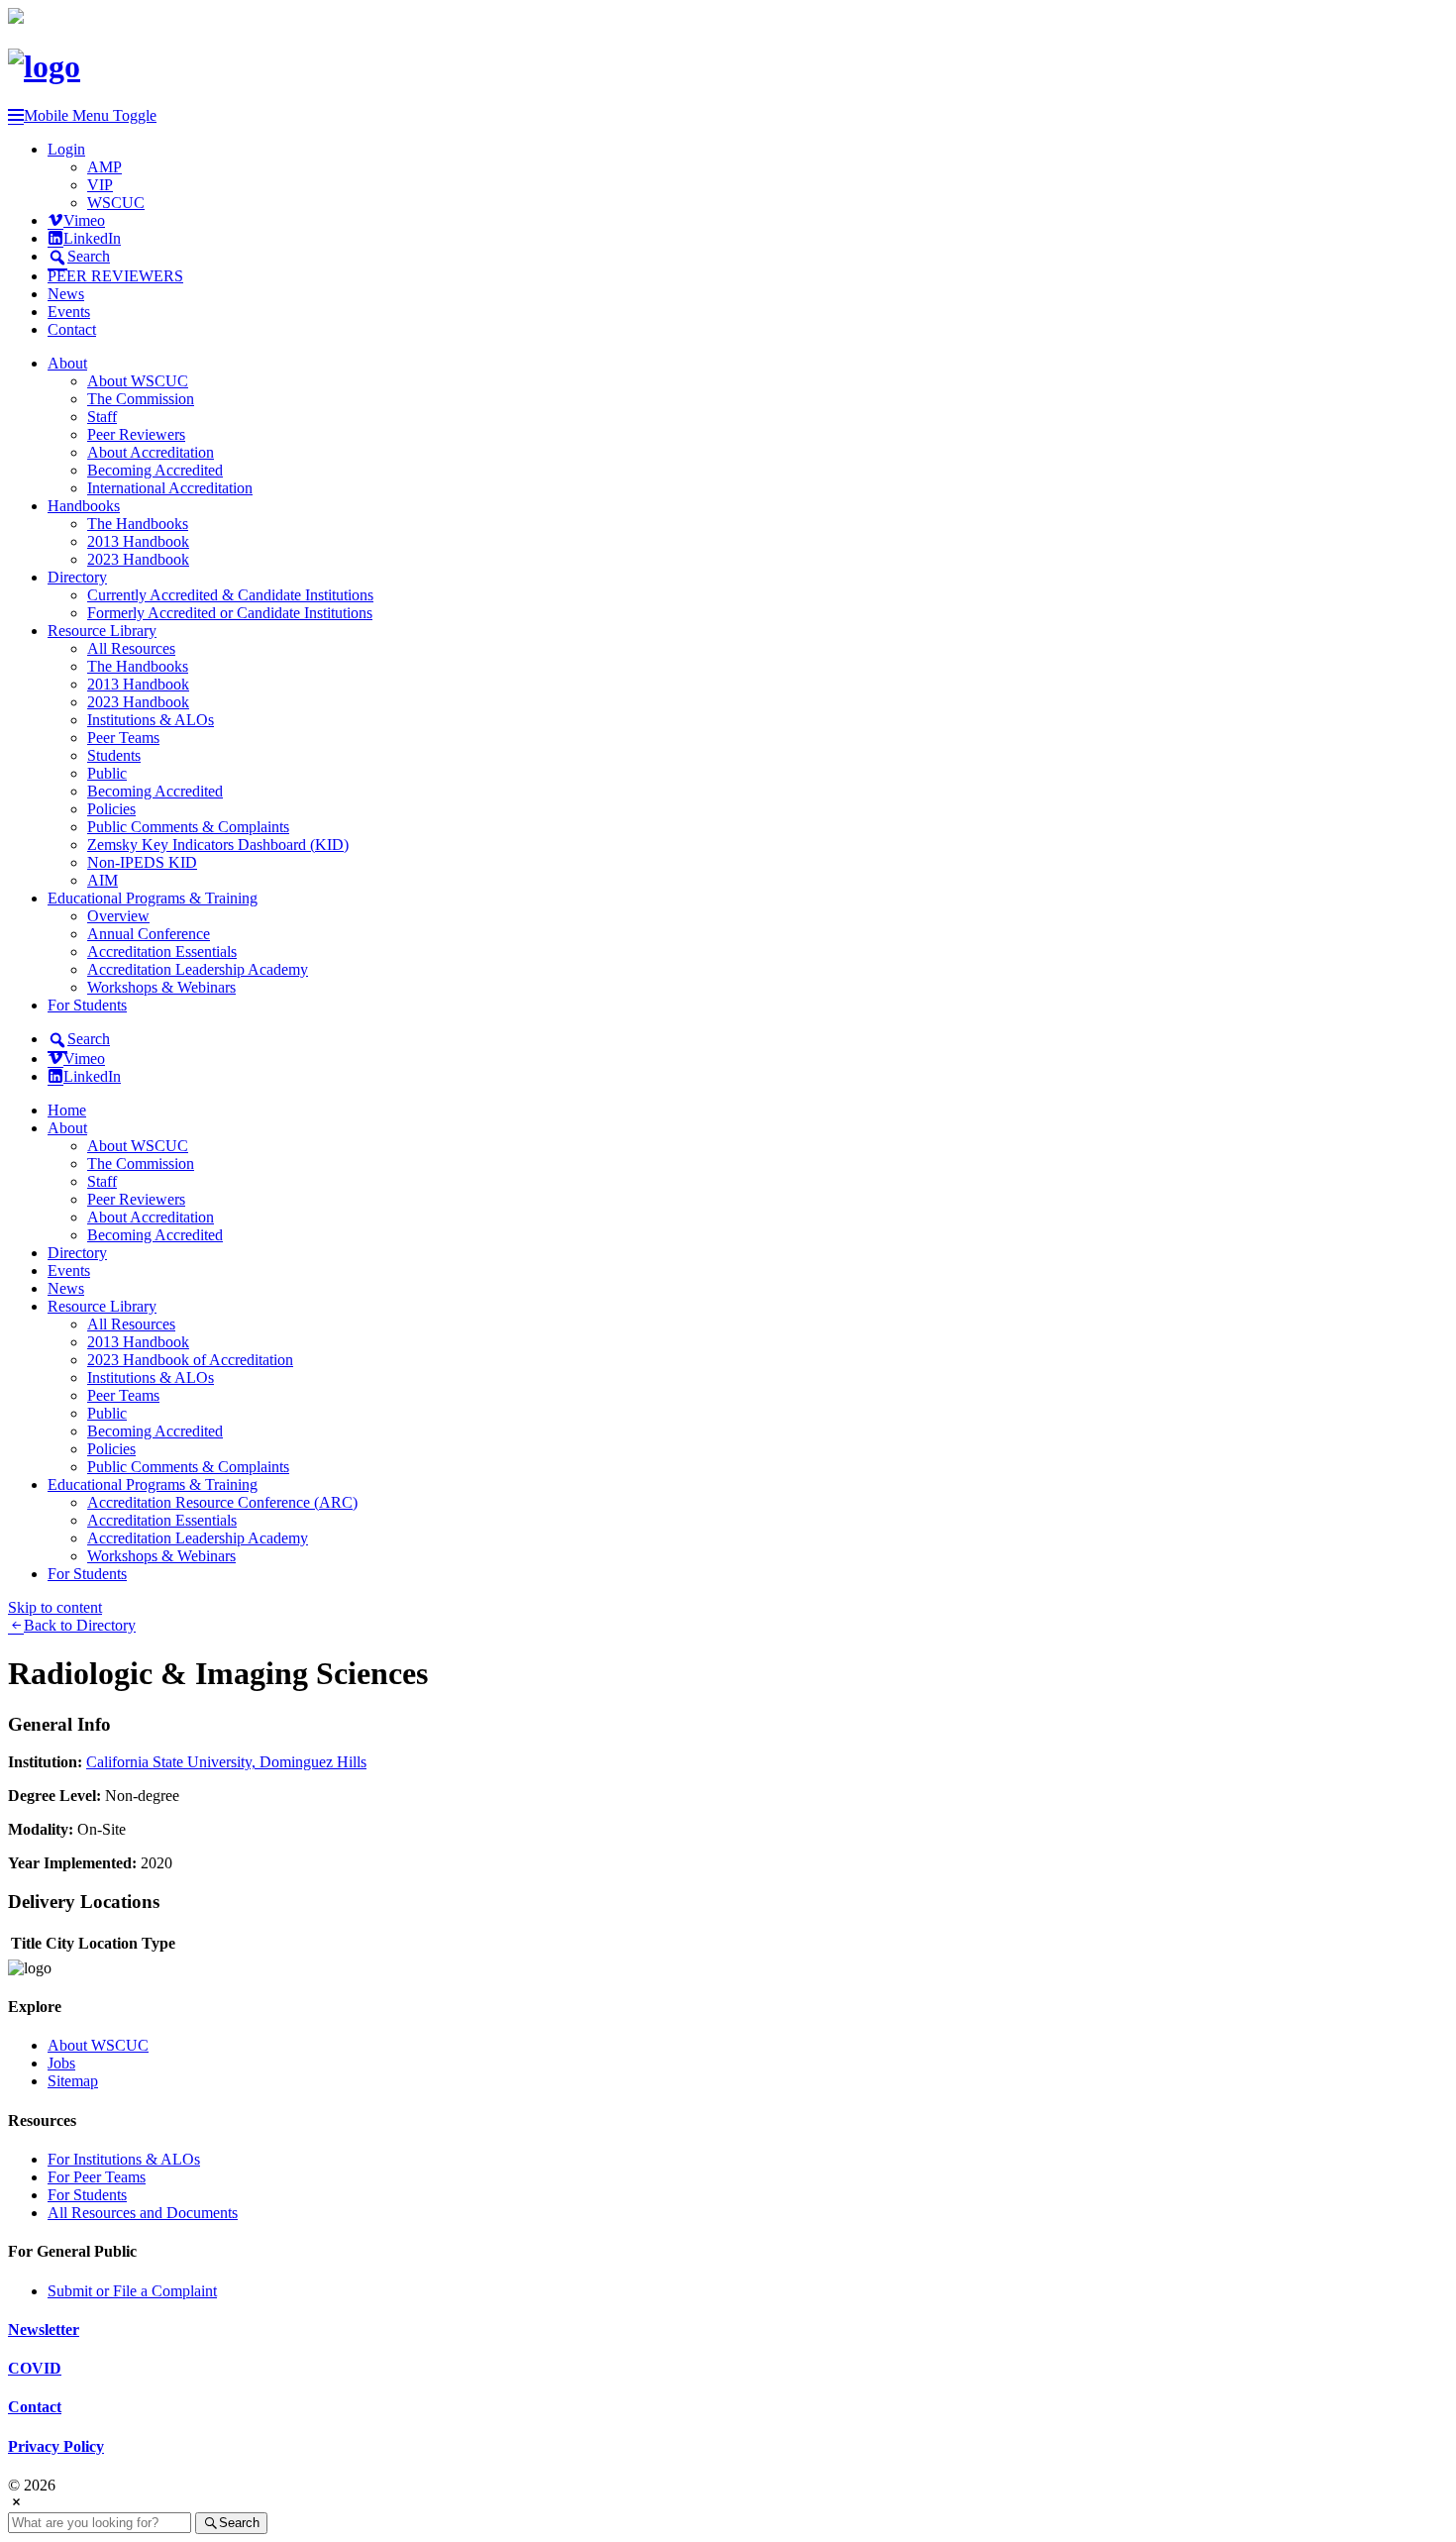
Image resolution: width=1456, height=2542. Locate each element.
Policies (111, 809)
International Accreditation (170, 488)
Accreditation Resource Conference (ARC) (222, 1502)
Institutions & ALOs (151, 720)
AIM (103, 880)
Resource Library (102, 631)
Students (114, 755)
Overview (118, 916)
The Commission (141, 399)
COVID (35, 2368)
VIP (100, 185)
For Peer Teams (97, 2177)
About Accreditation (151, 452)
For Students (87, 1005)
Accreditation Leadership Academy (198, 969)
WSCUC (116, 203)
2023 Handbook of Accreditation (190, 1360)
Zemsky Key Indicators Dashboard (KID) (218, 845)
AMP (104, 167)
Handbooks (84, 506)
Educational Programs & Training (153, 898)
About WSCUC (138, 381)
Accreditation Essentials (162, 952)
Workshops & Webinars (161, 987)
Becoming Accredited (155, 470)
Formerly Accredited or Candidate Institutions (230, 613)
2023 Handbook (138, 559)
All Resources (131, 648)
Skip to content (55, 1607)
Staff (102, 417)
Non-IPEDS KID (142, 862)
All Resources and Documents (143, 2213)
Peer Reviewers (136, 434)
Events (69, 312)
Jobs (61, 2063)
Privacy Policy (56, 2446)
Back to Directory (80, 1625)
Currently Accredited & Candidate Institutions (230, 595)
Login (66, 149)
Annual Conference (149, 934)
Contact (72, 329)
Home (67, 1110)
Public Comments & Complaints (188, 827)
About (67, 363)
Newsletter (44, 2330)
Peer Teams (123, 738)
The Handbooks (138, 524)
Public (107, 773)
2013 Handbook (138, 541)
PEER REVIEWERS (115, 276)
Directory (77, 577)
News (66, 294)
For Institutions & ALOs (124, 2159)
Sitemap (73, 2081)
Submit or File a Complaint (132, 2291)
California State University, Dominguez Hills (226, 1762)
